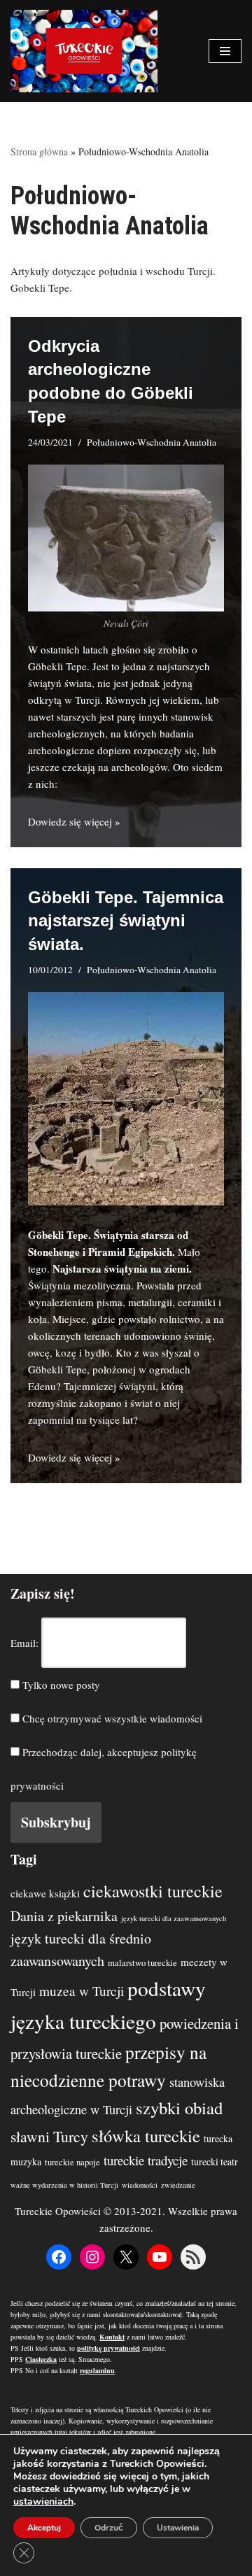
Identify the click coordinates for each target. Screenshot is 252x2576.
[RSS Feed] (193, 2257)
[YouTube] (160, 2257)
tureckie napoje (72, 2162)
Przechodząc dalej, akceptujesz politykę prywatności (104, 1769)
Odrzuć (109, 2528)
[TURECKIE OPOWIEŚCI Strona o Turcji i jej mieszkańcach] (84, 51)
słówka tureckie (146, 2136)
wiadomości (140, 2185)
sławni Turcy (49, 2136)
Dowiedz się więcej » (74, 821)
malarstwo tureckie (142, 1963)
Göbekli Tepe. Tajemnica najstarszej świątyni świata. (126, 921)
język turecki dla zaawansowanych (174, 1918)
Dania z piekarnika (64, 1916)
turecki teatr (215, 2161)
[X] (126, 2257)
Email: (24, 1643)
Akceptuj (44, 2528)
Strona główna (39, 151)
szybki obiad (179, 2108)
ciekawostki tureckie (153, 1891)
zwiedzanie (178, 2185)
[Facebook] (59, 2257)
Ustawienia (178, 2528)
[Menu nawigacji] (225, 51)
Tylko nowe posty (60, 1685)
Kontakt (112, 2337)
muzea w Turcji (82, 1991)
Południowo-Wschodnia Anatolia (152, 442)
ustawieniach (43, 2502)
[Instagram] (92, 2257)
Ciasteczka (41, 2359)
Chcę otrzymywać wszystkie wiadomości (111, 1718)
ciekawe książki (45, 1893)
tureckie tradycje (146, 2160)
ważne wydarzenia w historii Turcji (64, 2185)
